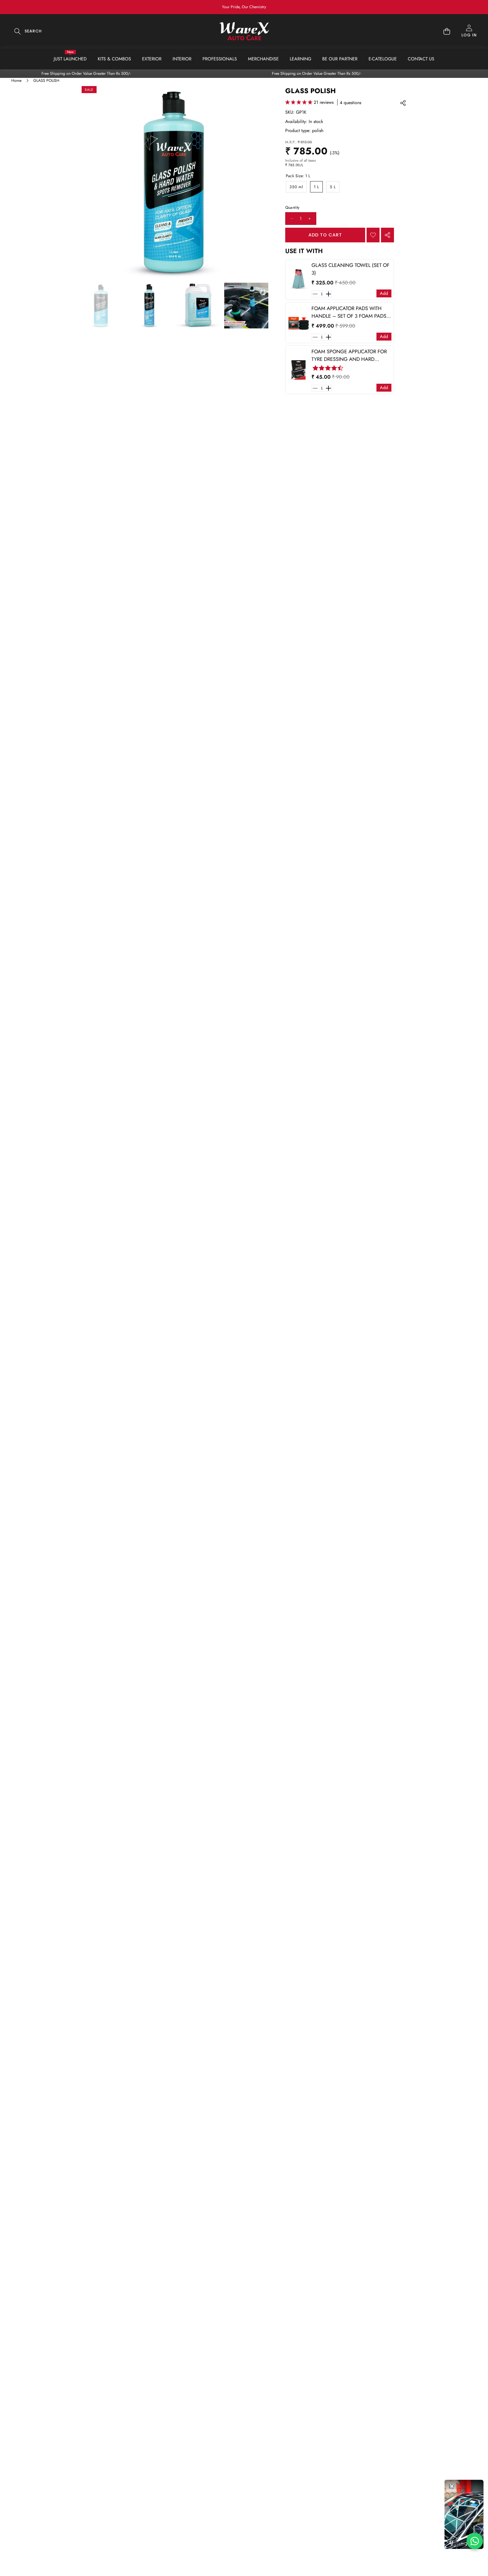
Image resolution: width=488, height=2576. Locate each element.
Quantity (292, 208)
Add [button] (384, 293)
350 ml (296, 187)
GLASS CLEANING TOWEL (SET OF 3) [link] (350, 269)
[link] (299, 279)
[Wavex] (244, 31)
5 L (333, 187)
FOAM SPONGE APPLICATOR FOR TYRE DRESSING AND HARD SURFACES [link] (349, 356)
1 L (316, 187)
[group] (101, 306)
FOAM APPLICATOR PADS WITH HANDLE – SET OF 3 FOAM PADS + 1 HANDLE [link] (351, 312)
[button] (466, 7)
